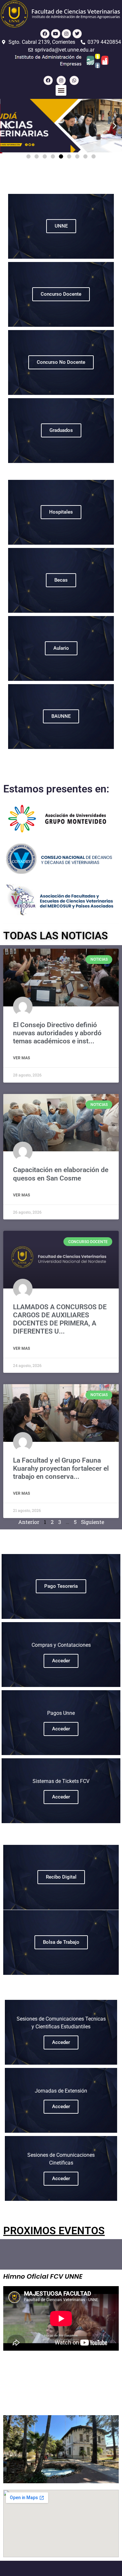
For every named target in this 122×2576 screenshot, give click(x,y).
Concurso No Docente (61, 362)
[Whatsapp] (74, 80)
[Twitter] (77, 34)
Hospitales (61, 512)
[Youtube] (56, 34)
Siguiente (93, 1522)
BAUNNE (61, 716)
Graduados (61, 430)
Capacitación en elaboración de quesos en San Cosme (61, 1174)
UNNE (61, 226)
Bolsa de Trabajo (61, 1942)
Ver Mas (21, 1058)
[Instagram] (66, 34)
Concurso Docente (61, 294)
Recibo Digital (61, 1877)
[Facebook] (45, 34)
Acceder (61, 1661)
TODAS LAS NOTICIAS (56, 936)
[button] (61, 90)
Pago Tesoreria (61, 1586)
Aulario (61, 648)
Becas (61, 580)
